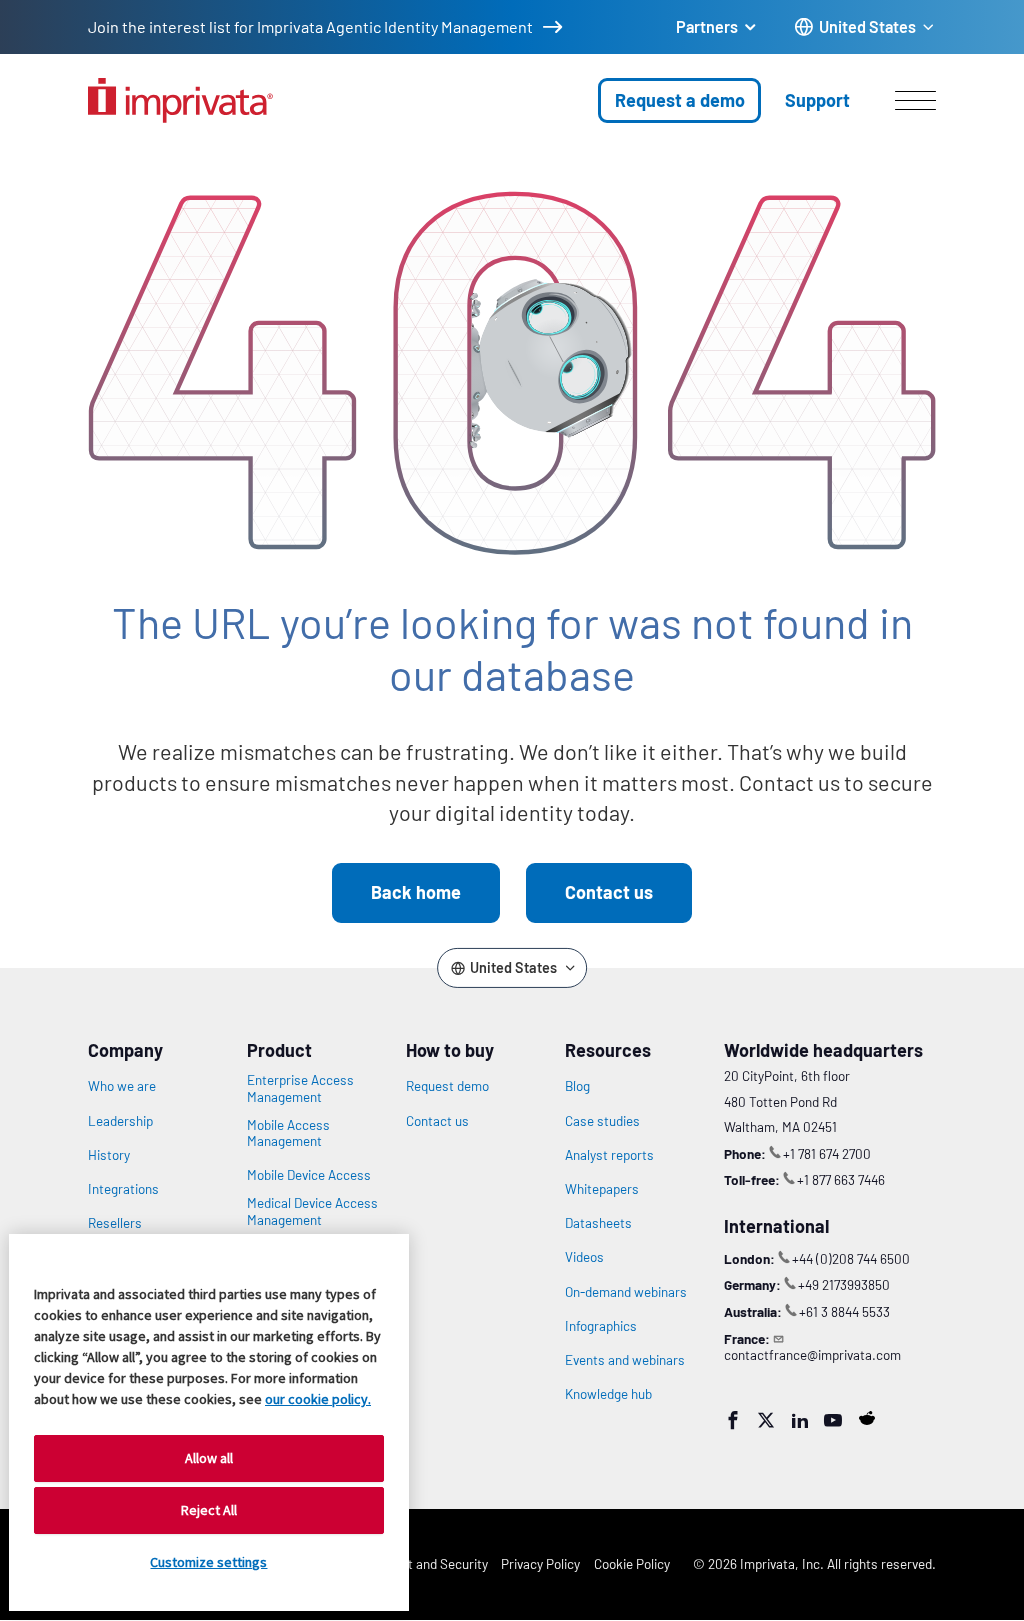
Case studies (602, 1121)
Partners (707, 26)
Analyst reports (609, 1155)
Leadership (120, 1121)
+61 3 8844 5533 (844, 1311)
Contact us (609, 892)
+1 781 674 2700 (827, 1153)
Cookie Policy (632, 1563)
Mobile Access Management (288, 1133)
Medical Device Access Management (312, 1211)
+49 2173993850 (844, 1284)
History (109, 1155)
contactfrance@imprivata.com (812, 1354)
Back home (416, 892)
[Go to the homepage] (180, 100)
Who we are (122, 1086)
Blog (577, 1086)
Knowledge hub (608, 1394)
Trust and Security (435, 1563)
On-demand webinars (626, 1292)
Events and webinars (625, 1360)
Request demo (447, 1086)
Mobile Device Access (309, 1175)
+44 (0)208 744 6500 (851, 1258)
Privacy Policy (540, 1563)
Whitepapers (602, 1189)
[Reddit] (867, 1418)
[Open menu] (915, 100)
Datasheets (598, 1223)
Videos (584, 1257)
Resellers (115, 1223)
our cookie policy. (318, 1399)
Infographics (601, 1326)
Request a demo (680, 100)
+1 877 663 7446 (841, 1179)
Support (817, 100)
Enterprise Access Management (300, 1088)
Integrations (123, 1189)
